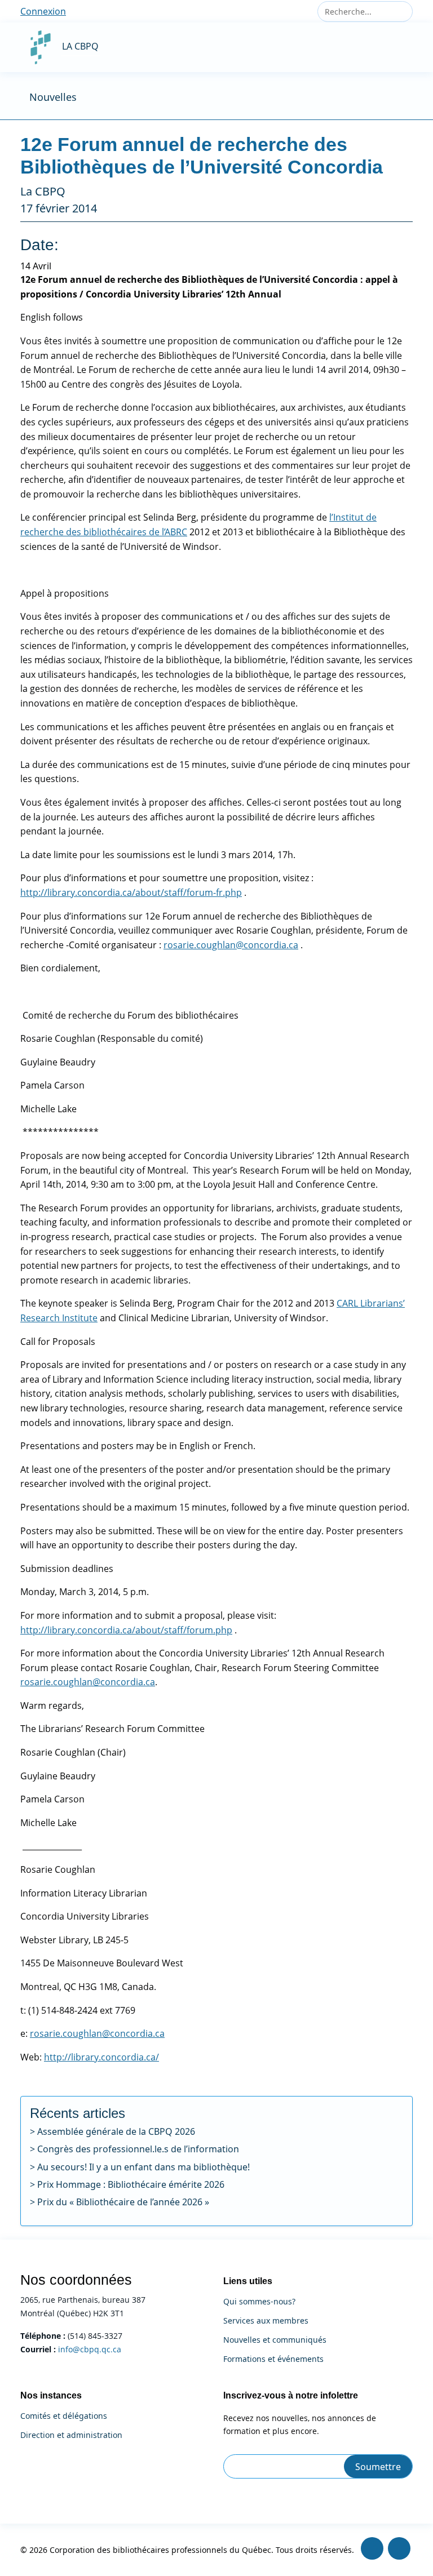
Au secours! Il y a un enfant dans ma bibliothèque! (143, 2167)
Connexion (43, 11)
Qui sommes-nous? (259, 2302)
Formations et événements (273, 2359)
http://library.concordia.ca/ (101, 2057)
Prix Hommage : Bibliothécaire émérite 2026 (131, 2184)
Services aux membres (266, 2321)
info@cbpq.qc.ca (90, 2349)
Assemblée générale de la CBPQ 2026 (116, 2131)
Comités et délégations (64, 2416)
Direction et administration (71, 2435)
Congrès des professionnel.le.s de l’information (138, 2149)
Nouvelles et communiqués (275, 2340)
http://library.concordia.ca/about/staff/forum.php (126, 1630)
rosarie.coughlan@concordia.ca (231, 945)
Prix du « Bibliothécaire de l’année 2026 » (123, 2202)
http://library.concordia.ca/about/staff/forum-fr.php (131, 892)
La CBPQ (80, 46)
